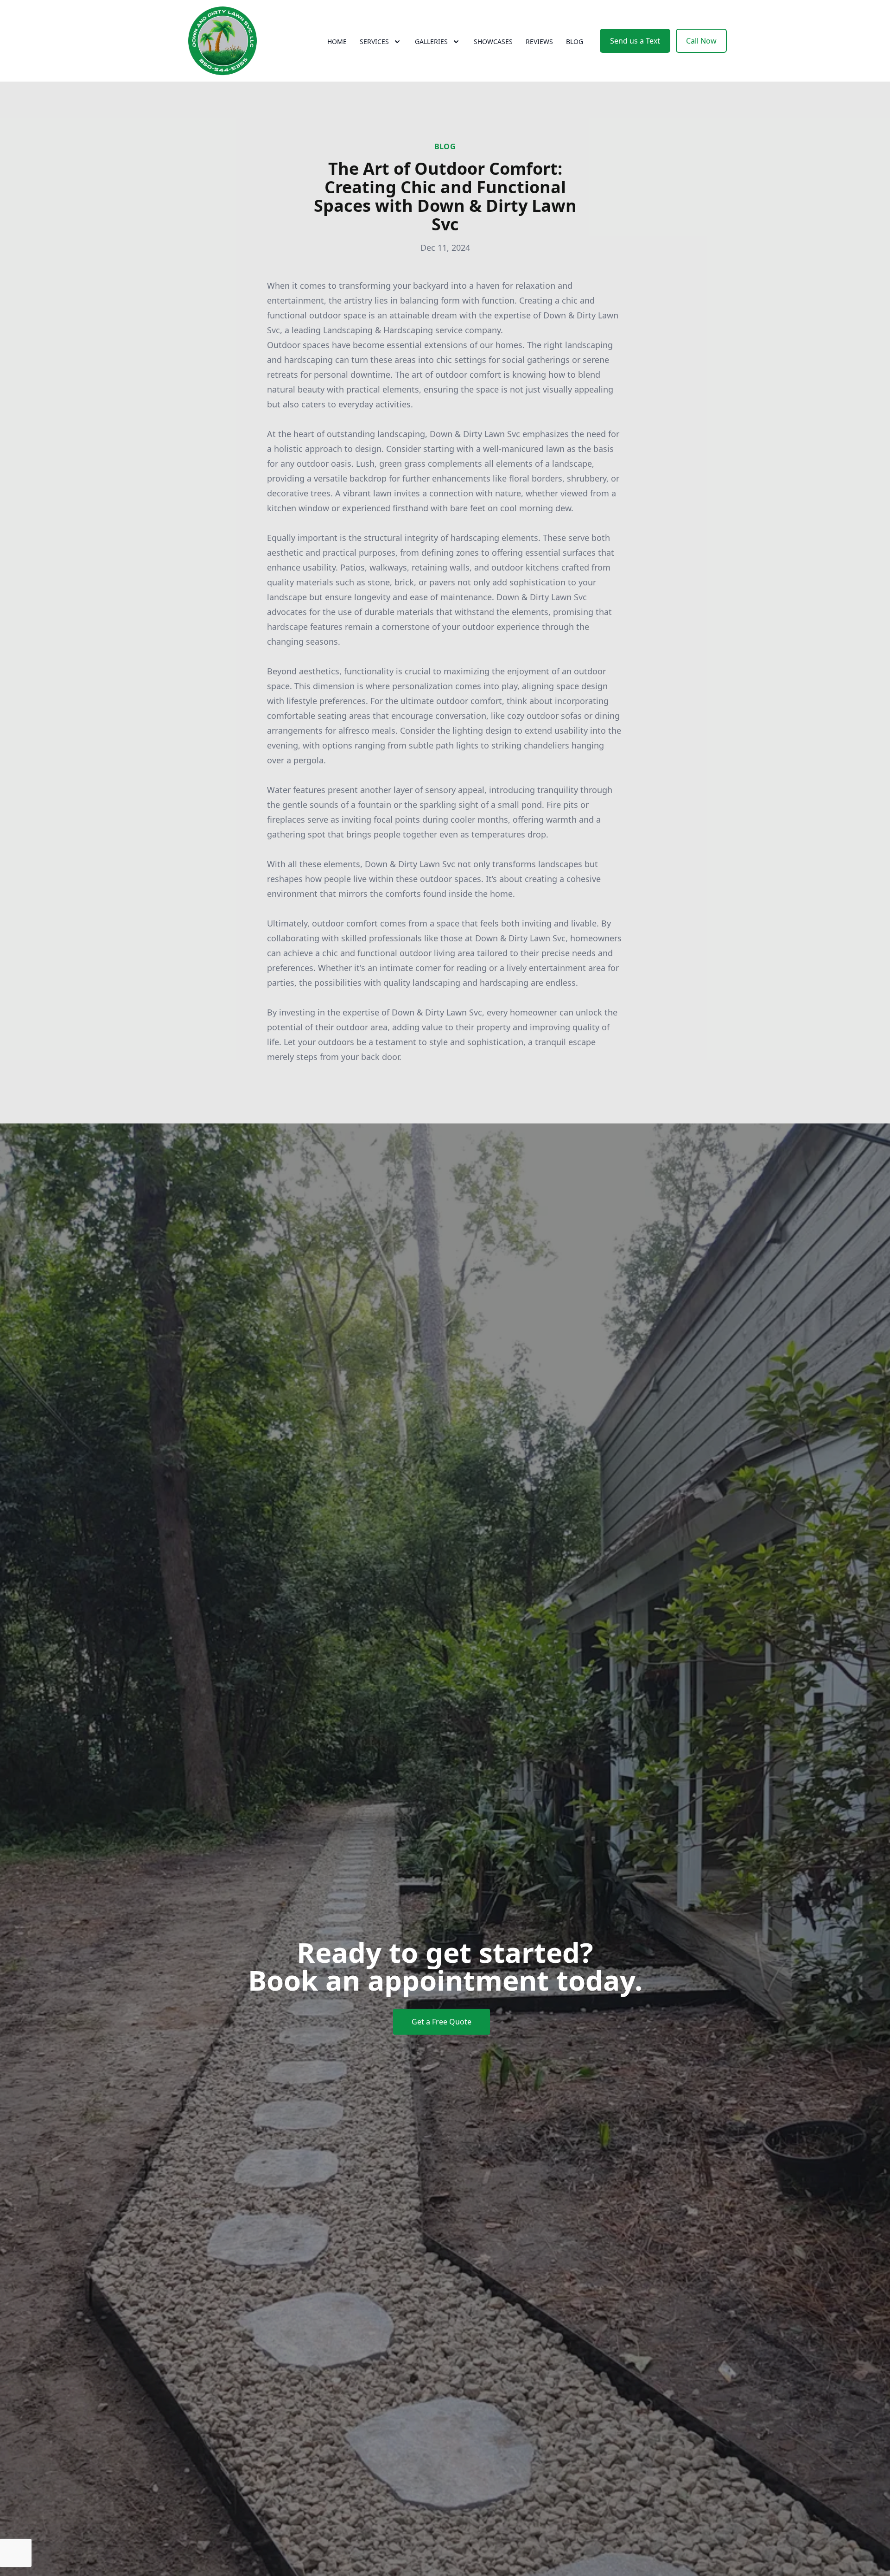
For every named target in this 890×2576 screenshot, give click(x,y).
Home (337, 41)
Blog (575, 41)
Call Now (701, 41)
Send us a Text (635, 41)
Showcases (493, 41)
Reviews (539, 41)
